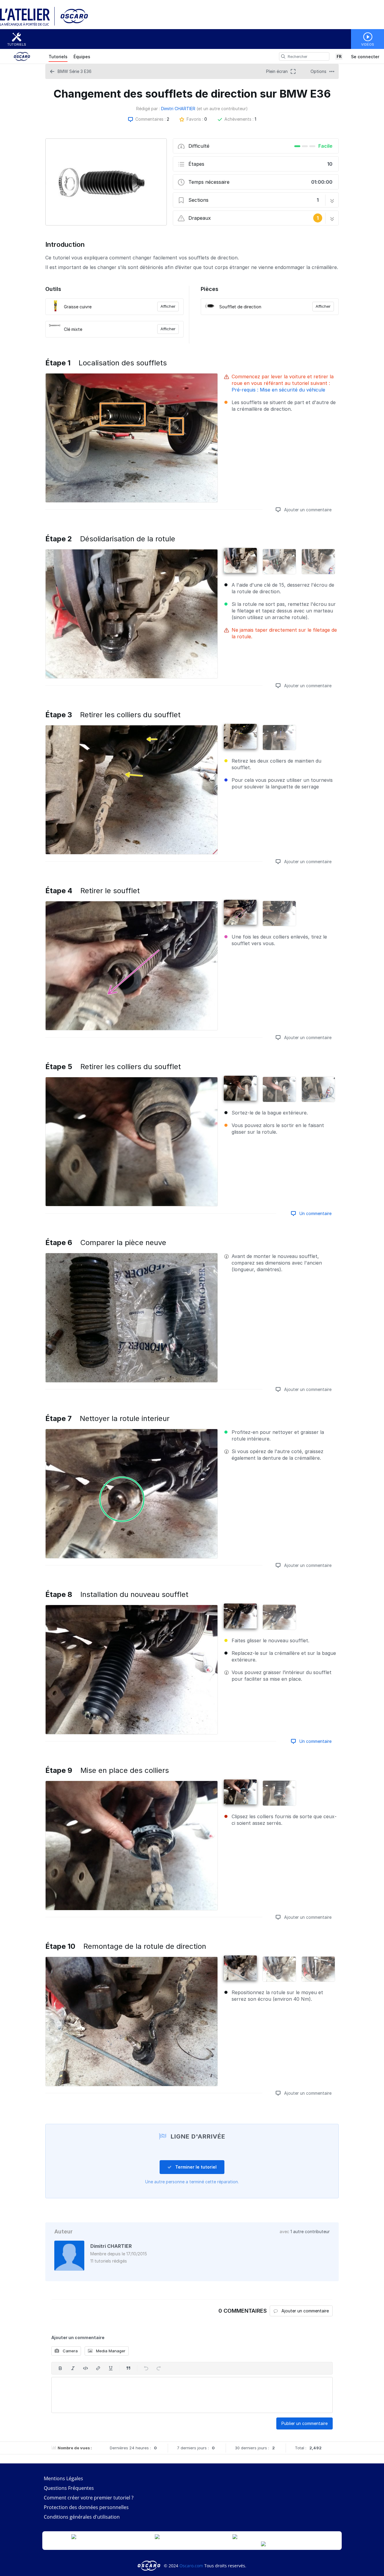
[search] (283, 56)
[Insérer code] (85, 2368)
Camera (70, 2351)
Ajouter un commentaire (307, 510)
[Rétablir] (159, 2368)
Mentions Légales (63, 2478)
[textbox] (192, 2395)
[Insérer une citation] (128, 2368)
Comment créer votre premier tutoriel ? (89, 2498)
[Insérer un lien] (98, 2368)
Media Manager (110, 2351)
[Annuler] (146, 2368)
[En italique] (73, 2368)
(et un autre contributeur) (222, 109)
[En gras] (60, 2368)
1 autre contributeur (310, 2231)
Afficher (168, 306)
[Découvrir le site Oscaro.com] (150, 2566)
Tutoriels (17, 44)
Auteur (63, 2231)
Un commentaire (315, 1213)
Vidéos (368, 44)
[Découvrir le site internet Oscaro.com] (72, 25)
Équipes (82, 57)
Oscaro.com (191, 2566)
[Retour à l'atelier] (27, 25)
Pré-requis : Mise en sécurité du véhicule (278, 390)
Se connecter (365, 57)
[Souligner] (111, 2368)
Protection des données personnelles (86, 2507)
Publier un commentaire (304, 2423)
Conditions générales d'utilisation (82, 2517)
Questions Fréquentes (69, 2488)
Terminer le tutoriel (195, 2167)
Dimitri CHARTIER (178, 109)
